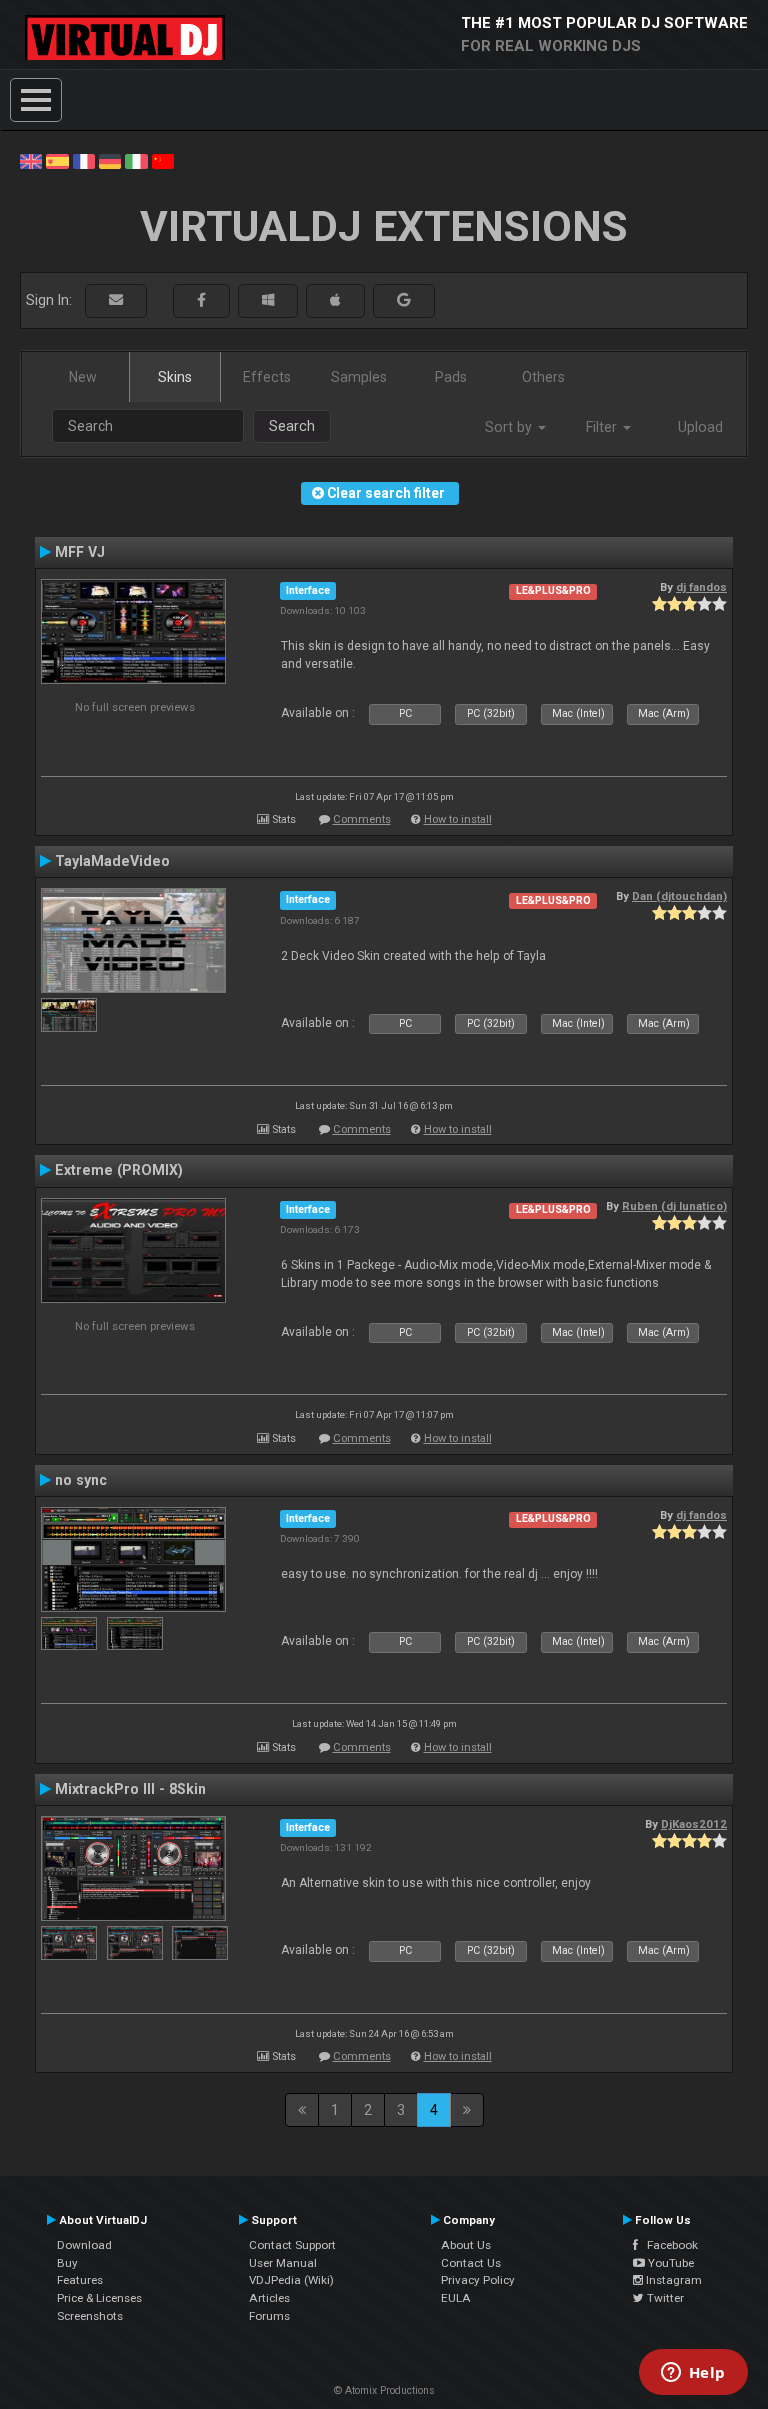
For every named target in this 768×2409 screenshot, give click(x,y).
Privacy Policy (478, 2280)
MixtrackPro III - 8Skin (130, 1789)
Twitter (664, 2298)
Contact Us (471, 2263)
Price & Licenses (99, 2298)
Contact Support (292, 2245)
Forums (269, 2316)
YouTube (669, 2263)
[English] (31, 160)
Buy (67, 2263)
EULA (456, 2298)
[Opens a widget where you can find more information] (693, 2374)
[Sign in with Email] (116, 300)
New (83, 377)
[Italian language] (136, 160)
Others (543, 377)
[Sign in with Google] (404, 300)
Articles (269, 2298)
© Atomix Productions (384, 2390)
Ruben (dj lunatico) (674, 1206)
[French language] (84, 160)
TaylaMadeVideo (112, 861)
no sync (81, 1480)
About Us (466, 2245)
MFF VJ (80, 552)
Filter (603, 427)
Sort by (510, 427)
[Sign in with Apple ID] (335, 300)
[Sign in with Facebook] (201, 300)
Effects (267, 377)
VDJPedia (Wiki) (291, 2280)
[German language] (110, 160)
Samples (359, 377)
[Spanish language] (57, 160)
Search (292, 426)
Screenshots (90, 2316)
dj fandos (701, 587)
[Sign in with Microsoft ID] (268, 300)
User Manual (283, 2263)
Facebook (668, 2245)
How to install (458, 819)
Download (84, 2245)
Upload (700, 427)
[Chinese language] (163, 160)
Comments (362, 819)
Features (80, 2280)
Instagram (672, 2280)
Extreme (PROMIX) (119, 1170)
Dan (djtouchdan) (679, 896)
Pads (451, 377)
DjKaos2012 (694, 1824)
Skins (175, 377)
